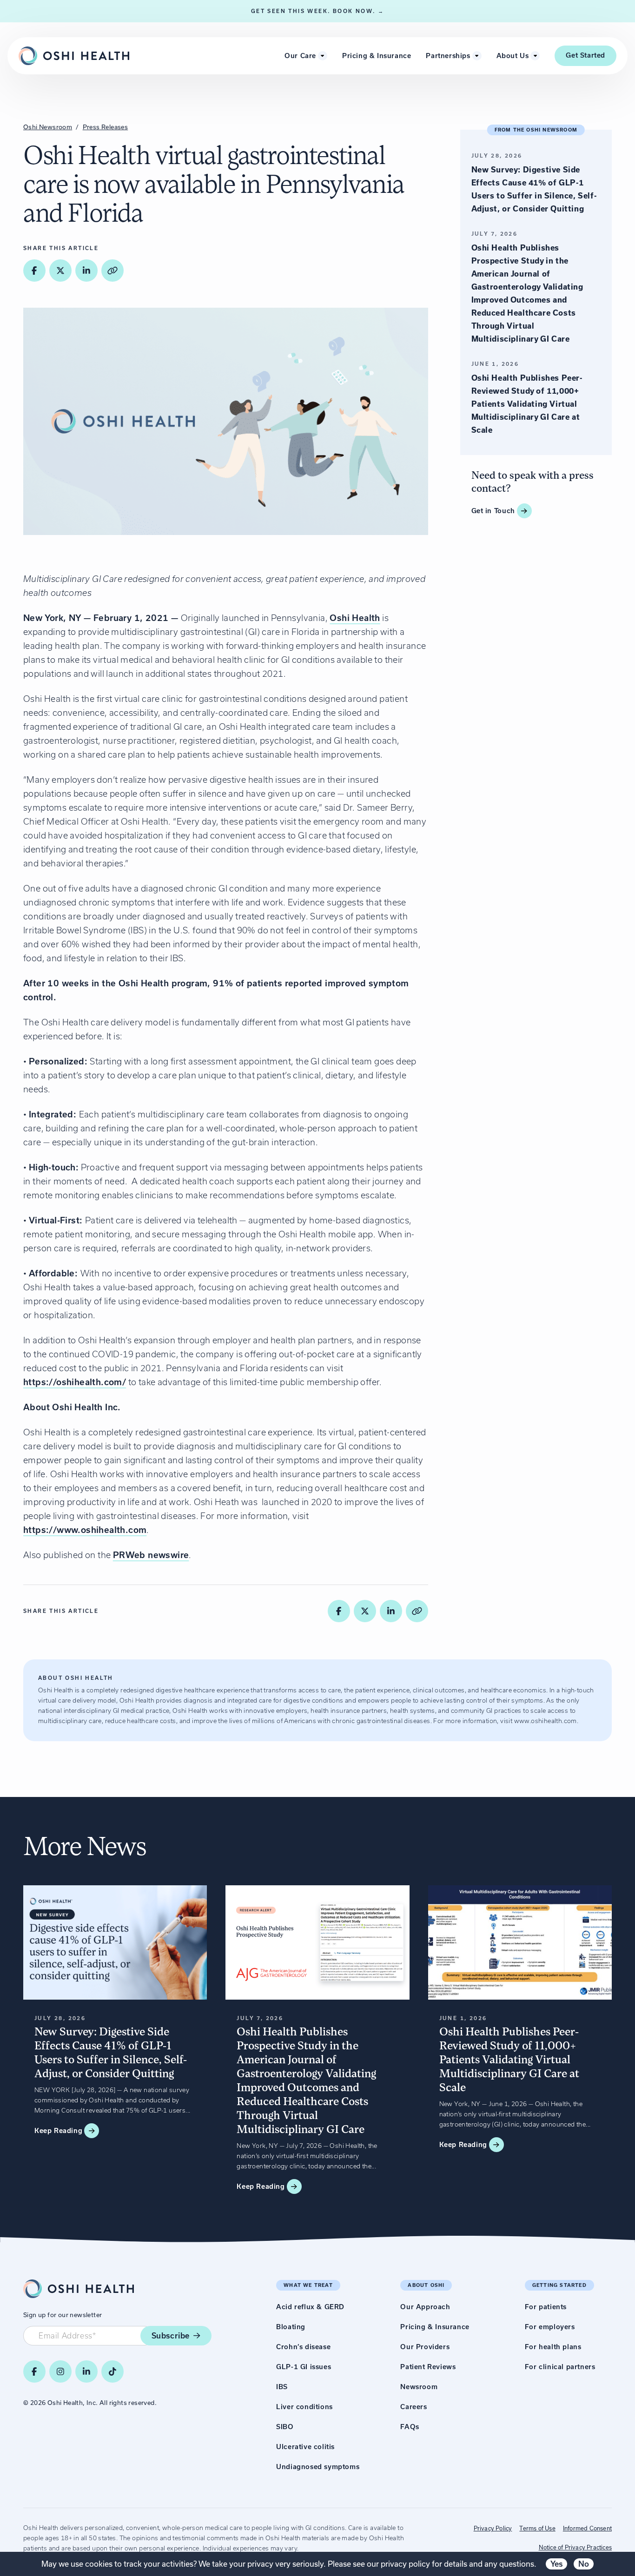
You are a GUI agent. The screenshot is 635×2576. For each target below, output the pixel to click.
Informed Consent (587, 2528)
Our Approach (425, 2307)
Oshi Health (355, 618)
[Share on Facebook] (34, 271)
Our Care (300, 56)
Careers (413, 2407)
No (584, 2564)
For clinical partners (560, 2367)
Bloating (291, 2327)
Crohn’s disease (303, 2347)
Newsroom (419, 2387)
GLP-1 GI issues (304, 2367)
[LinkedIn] (86, 2371)
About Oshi (426, 2285)
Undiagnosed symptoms (318, 2467)
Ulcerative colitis (305, 2447)
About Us (513, 56)
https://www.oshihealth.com (85, 1530)
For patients (546, 2307)
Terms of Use (537, 2528)
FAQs (410, 2427)
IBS (282, 2387)
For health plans (553, 2347)
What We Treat (308, 2285)
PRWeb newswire (151, 1555)
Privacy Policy (493, 2528)
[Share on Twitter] (60, 271)
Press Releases (106, 127)
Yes (556, 2564)
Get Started (585, 55)
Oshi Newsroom (48, 127)
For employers (550, 2327)
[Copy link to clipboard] (112, 271)
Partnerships (448, 56)
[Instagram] (60, 2371)
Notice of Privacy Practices (575, 2547)
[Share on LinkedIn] (86, 271)
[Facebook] (34, 2371)
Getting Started (559, 2285)
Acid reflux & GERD (310, 2307)
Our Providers (425, 2347)
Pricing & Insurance (377, 56)
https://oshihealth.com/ (75, 1382)
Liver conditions (304, 2407)
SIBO (285, 2427)
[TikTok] (112, 2371)
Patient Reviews (428, 2367)
